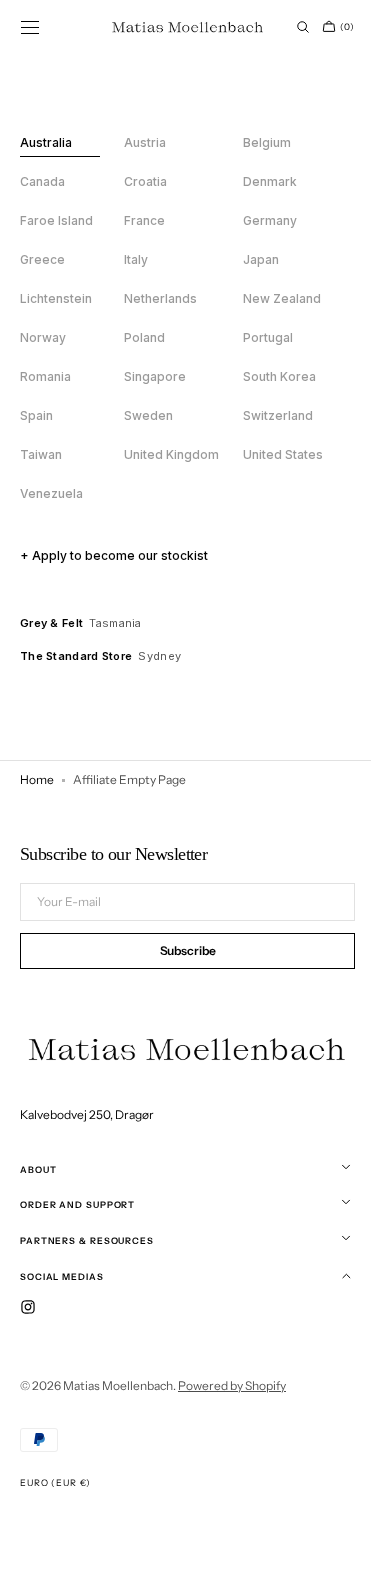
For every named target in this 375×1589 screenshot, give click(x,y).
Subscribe (180, 953)
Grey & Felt (51, 623)
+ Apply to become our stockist (114, 555)
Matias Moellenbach (118, 1385)
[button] (30, 27)
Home (37, 779)
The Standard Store (76, 656)
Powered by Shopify (232, 1385)
